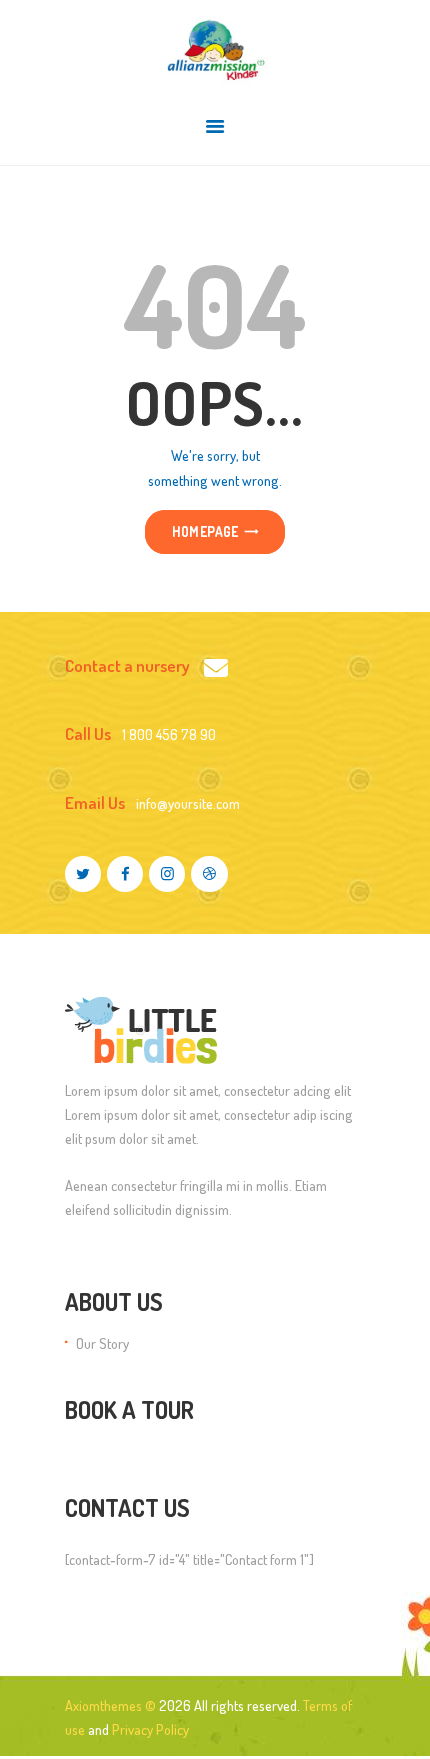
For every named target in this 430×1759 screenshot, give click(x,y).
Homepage (205, 532)
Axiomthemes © (110, 1705)
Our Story (102, 1343)
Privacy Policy (150, 1729)
